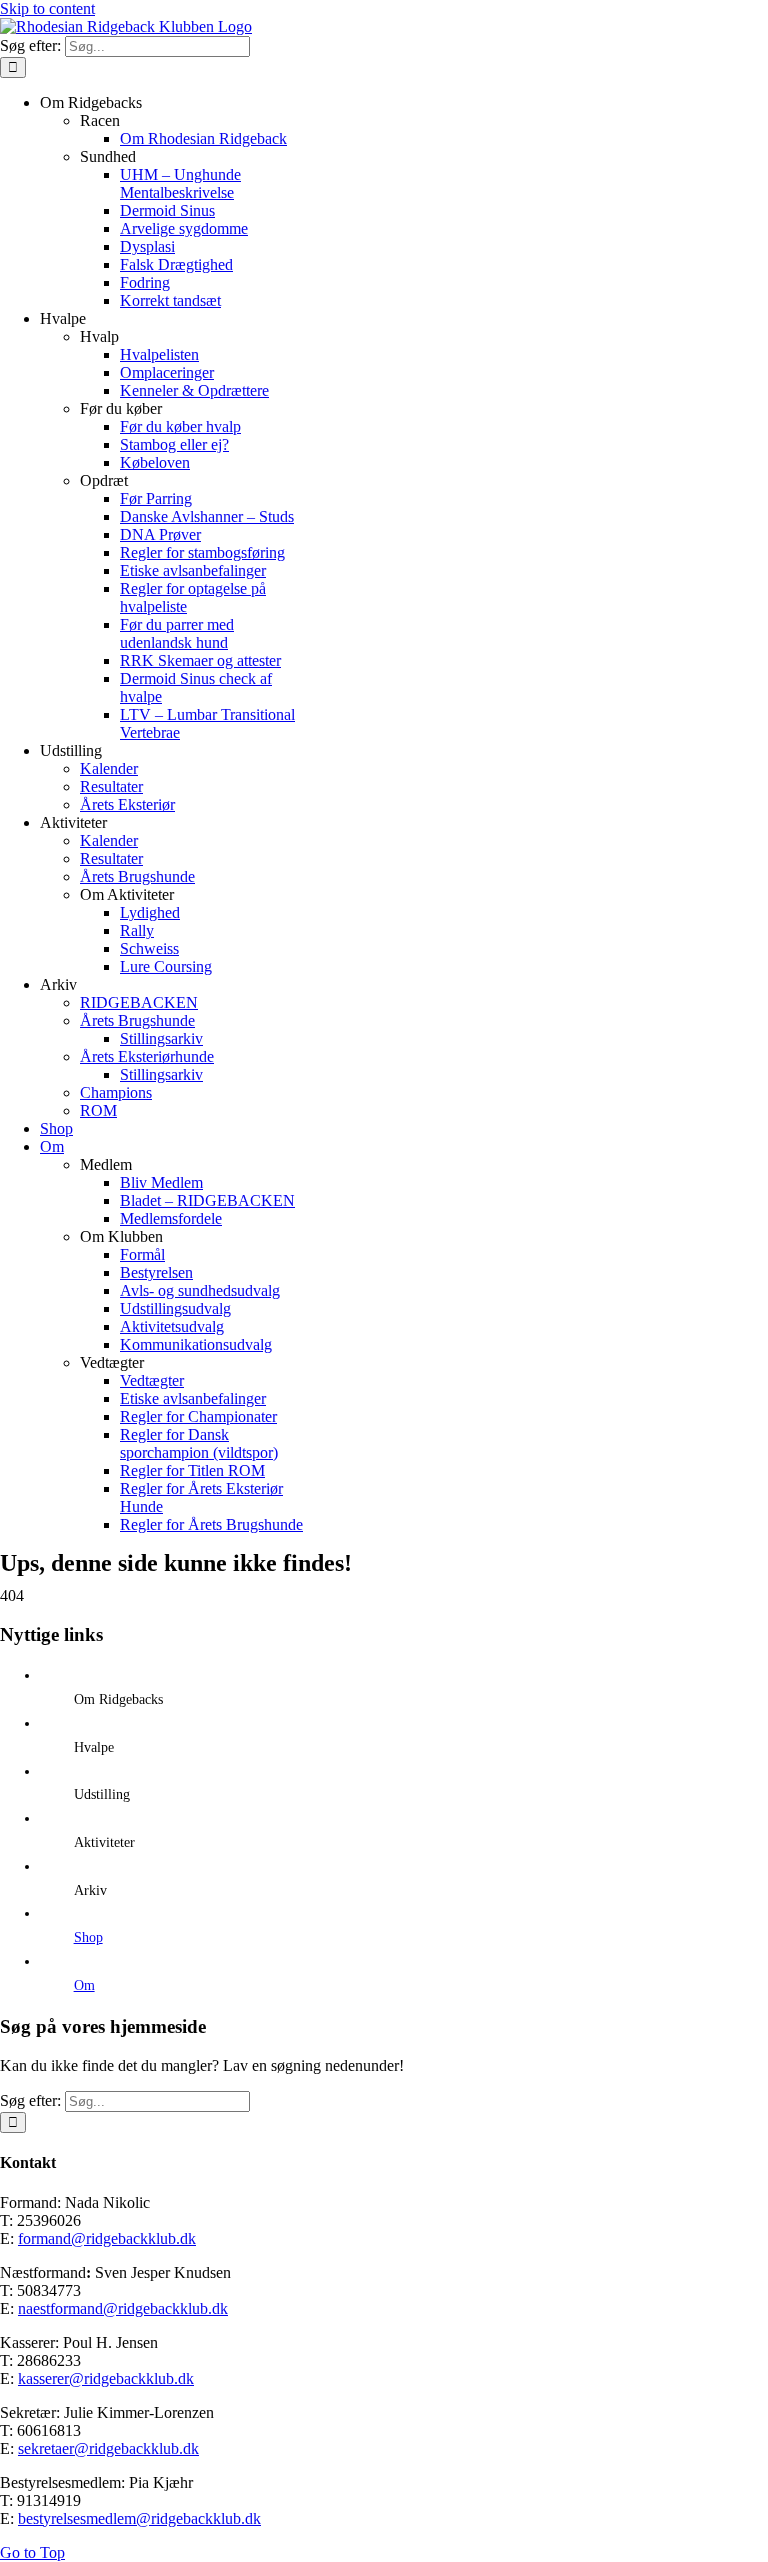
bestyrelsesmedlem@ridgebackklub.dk (139, 2518)
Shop (88, 1937)
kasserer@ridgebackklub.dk (106, 2378)
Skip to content (47, 8)
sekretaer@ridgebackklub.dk (108, 2448)
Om (84, 1985)
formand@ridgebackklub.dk (107, 2238)
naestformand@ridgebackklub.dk (123, 2308)
